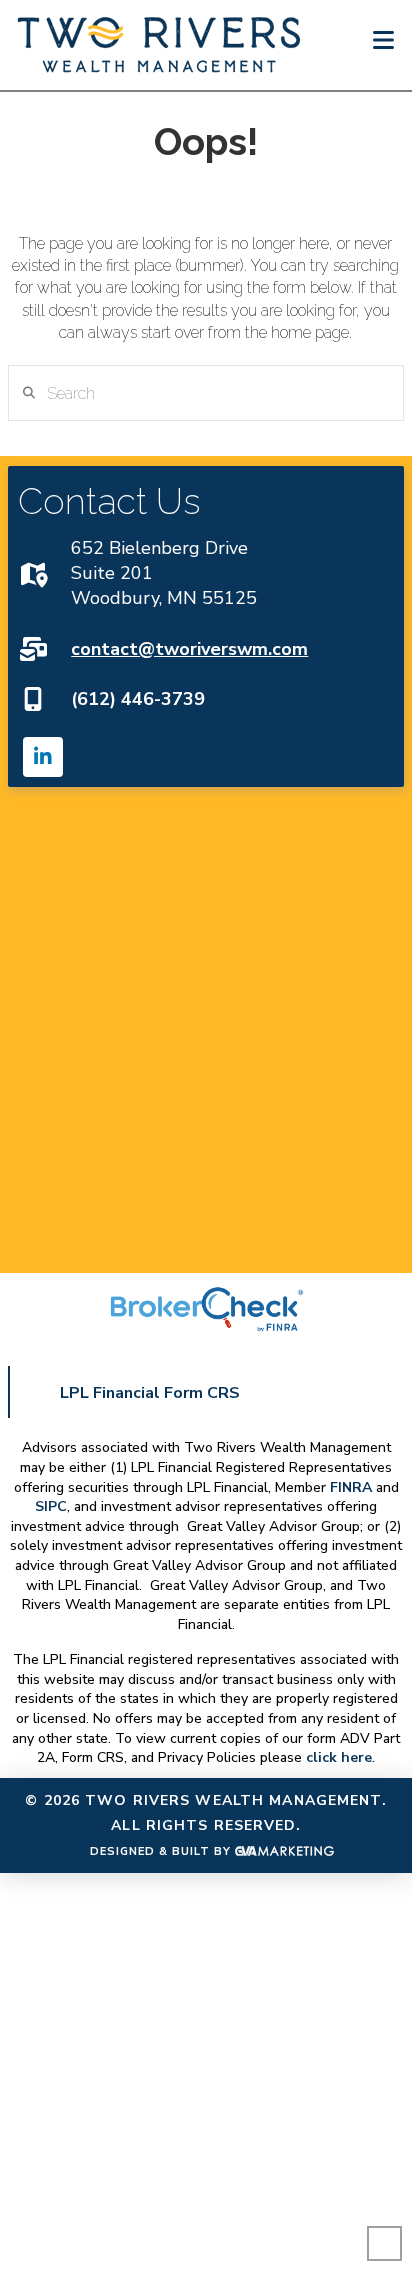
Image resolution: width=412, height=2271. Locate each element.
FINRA (351, 1487)
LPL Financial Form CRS (150, 1393)
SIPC (51, 1506)
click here (339, 1757)
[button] (383, 40)
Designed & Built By (162, 1851)
